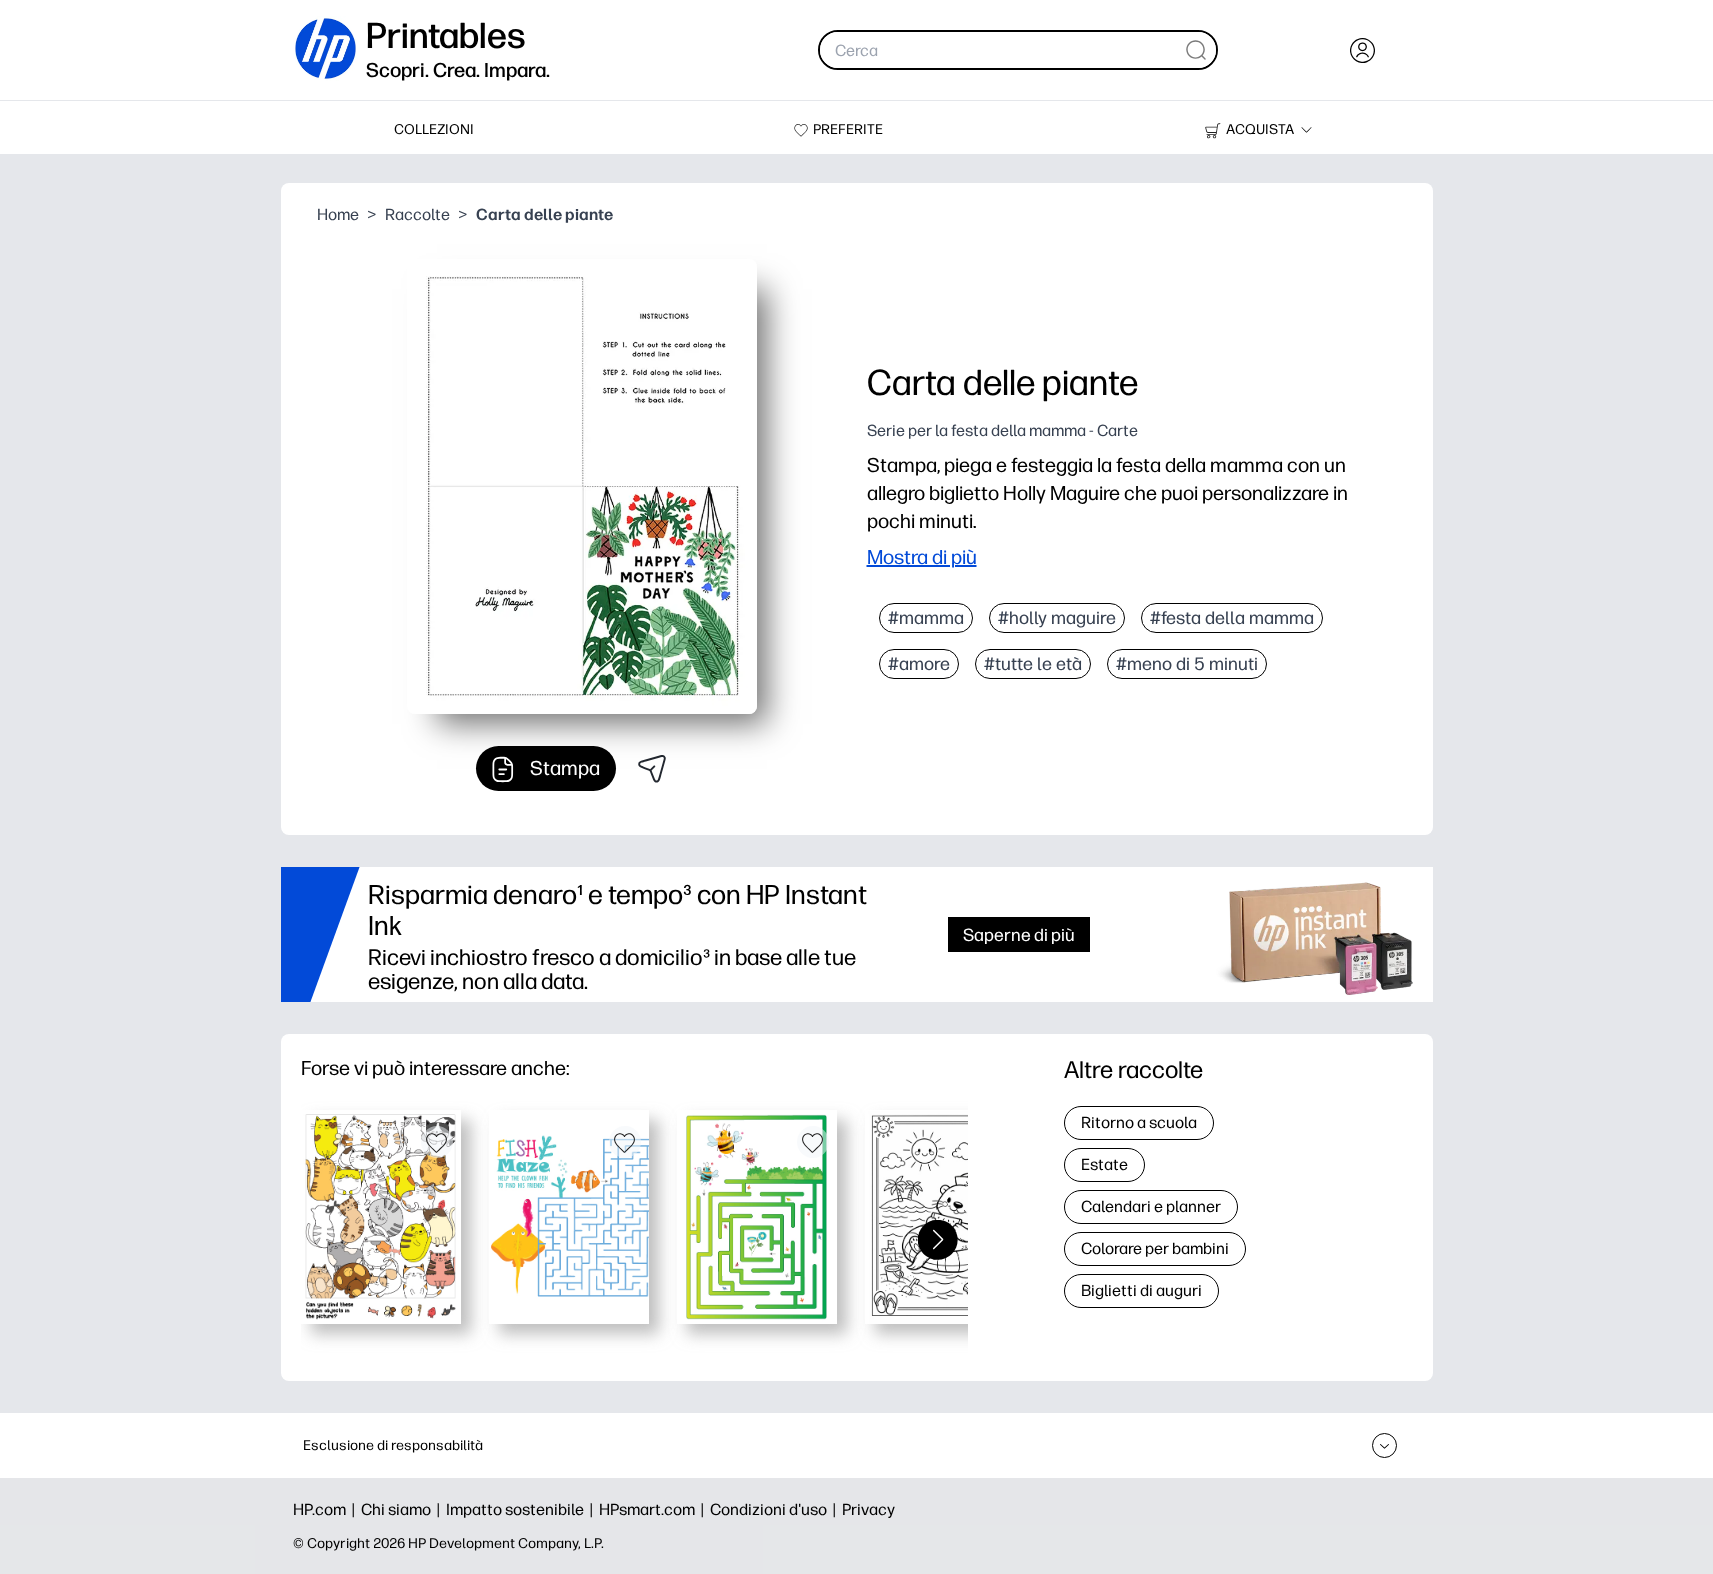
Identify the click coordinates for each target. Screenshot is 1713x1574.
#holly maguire (1057, 618)
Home (338, 214)
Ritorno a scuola (1139, 1122)
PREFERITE (848, 129)
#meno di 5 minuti (1187, 664)
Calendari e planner (1151, 1206)
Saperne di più (1019, 934)
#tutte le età (1033, 664)
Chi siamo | (403, 1509)
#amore (919, 664)
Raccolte (417, 214)
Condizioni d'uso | (776, 1509)
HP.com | (327, 1509)
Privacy (868, 1509)
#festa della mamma (1232, 618)
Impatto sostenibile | (522, 1509)
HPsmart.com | (654, 1509)
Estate (1104, 1164)
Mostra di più (922, 557)
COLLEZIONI (434, 129)
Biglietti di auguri (1141, 1290)
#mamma (926, 618)
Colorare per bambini (1155, 1248)
